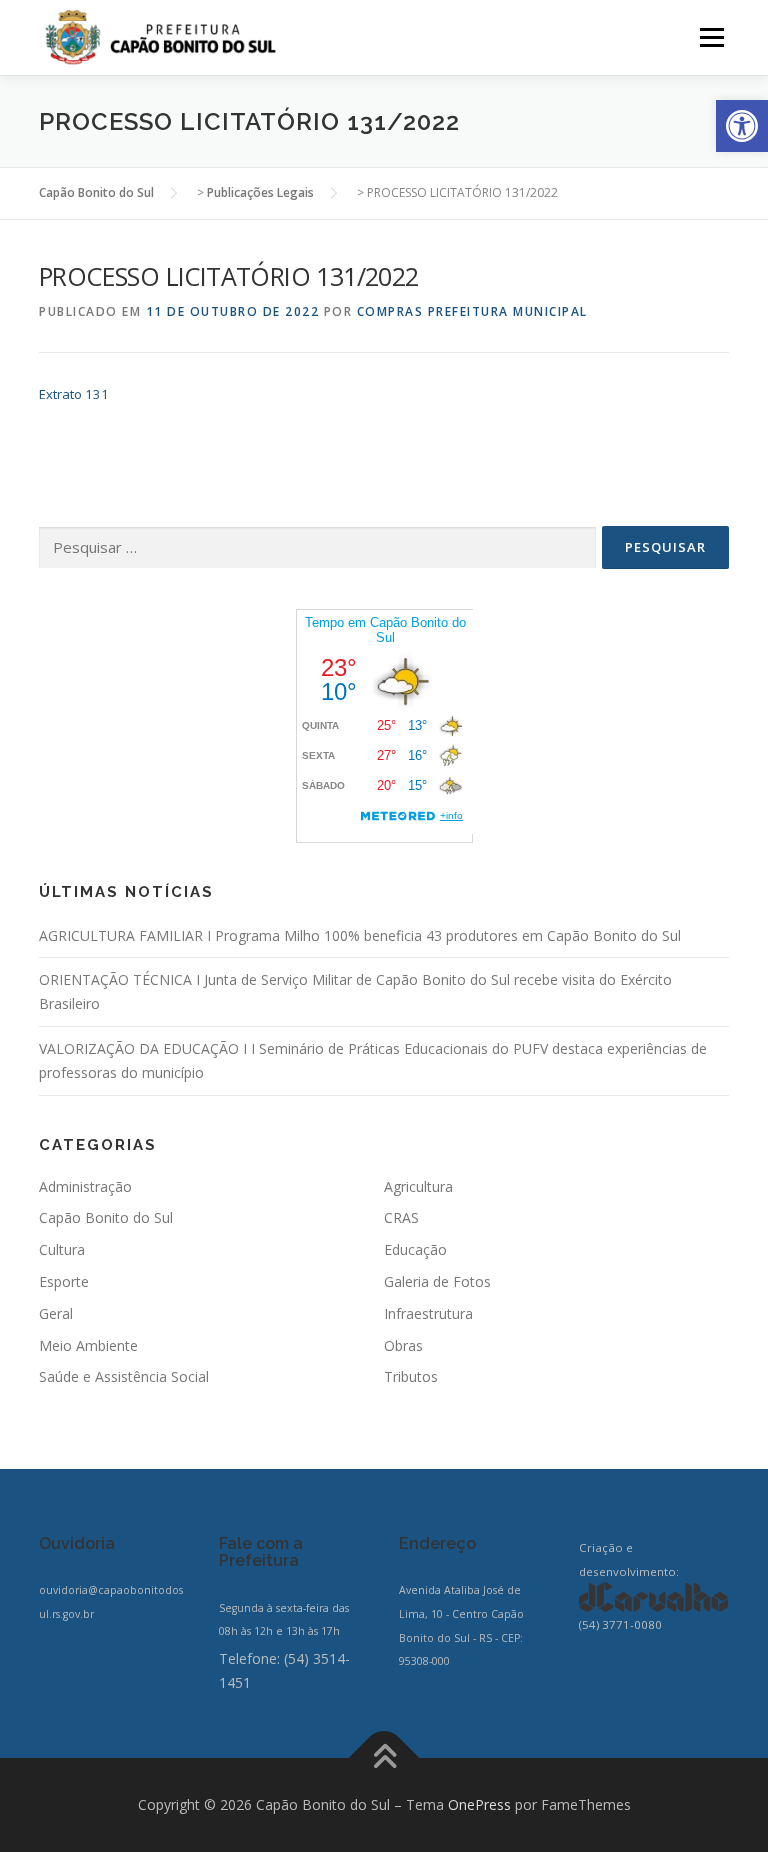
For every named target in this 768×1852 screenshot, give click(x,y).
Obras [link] (403, 1345)
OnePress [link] (479, 1804)
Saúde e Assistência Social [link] (124, 1376)
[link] (742, 126)
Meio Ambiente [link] (88, 1345)
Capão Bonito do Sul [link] (106, 1217)
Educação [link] (415, 1249)
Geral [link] (56, 1313)
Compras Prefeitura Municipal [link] (472, 311)
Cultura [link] (62, 1249)
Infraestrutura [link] (428, 1313)
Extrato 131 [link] (74, 394)
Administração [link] (85, 1186)
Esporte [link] (64, 1281)
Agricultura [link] (418, 1186)
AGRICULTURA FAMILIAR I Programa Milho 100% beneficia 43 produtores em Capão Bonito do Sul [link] (360, 935)
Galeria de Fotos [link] (437, 1281)
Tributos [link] (411, 1376)
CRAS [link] (401, 1217)
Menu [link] (711, 37)
